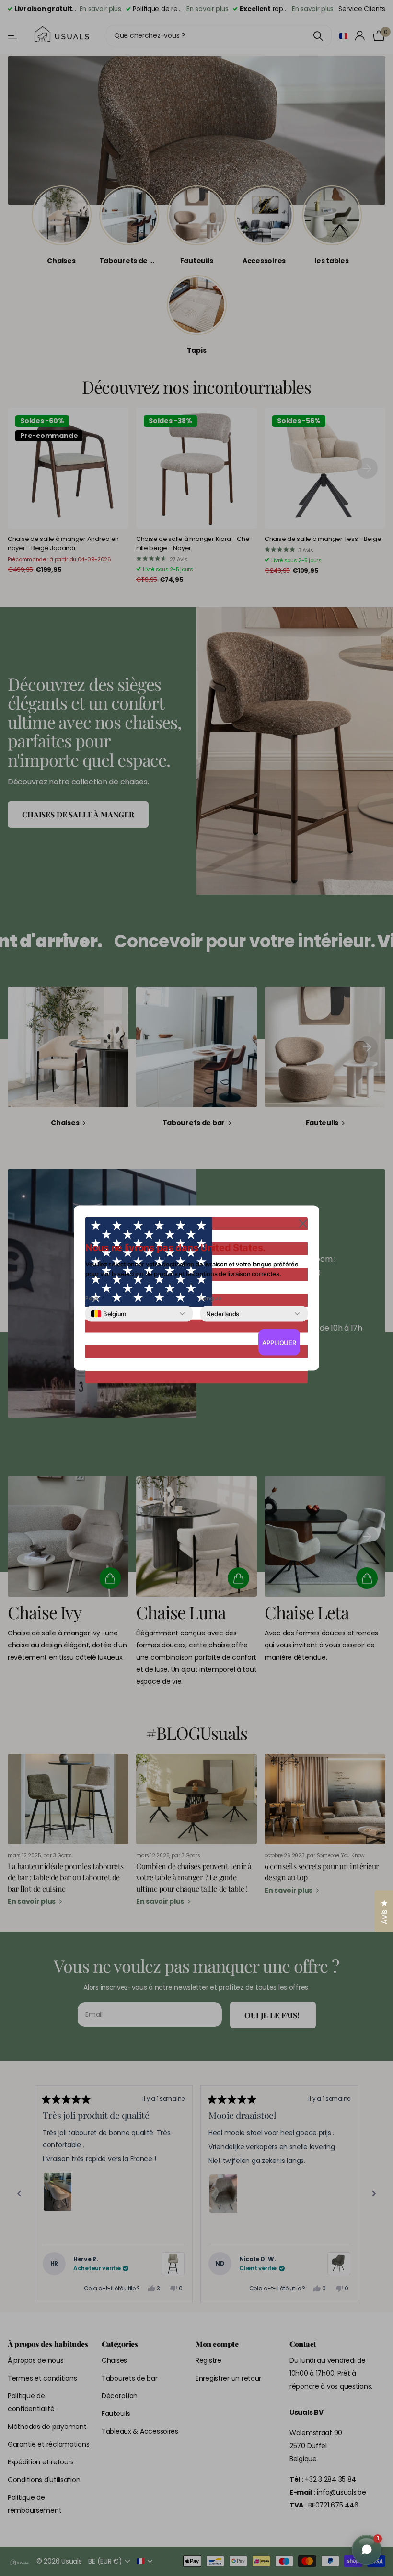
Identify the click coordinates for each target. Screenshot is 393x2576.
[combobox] (109, 1314)
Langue (211, 1299)
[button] (303, 1223)
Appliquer (279, 1342)
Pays (92, 1299)
